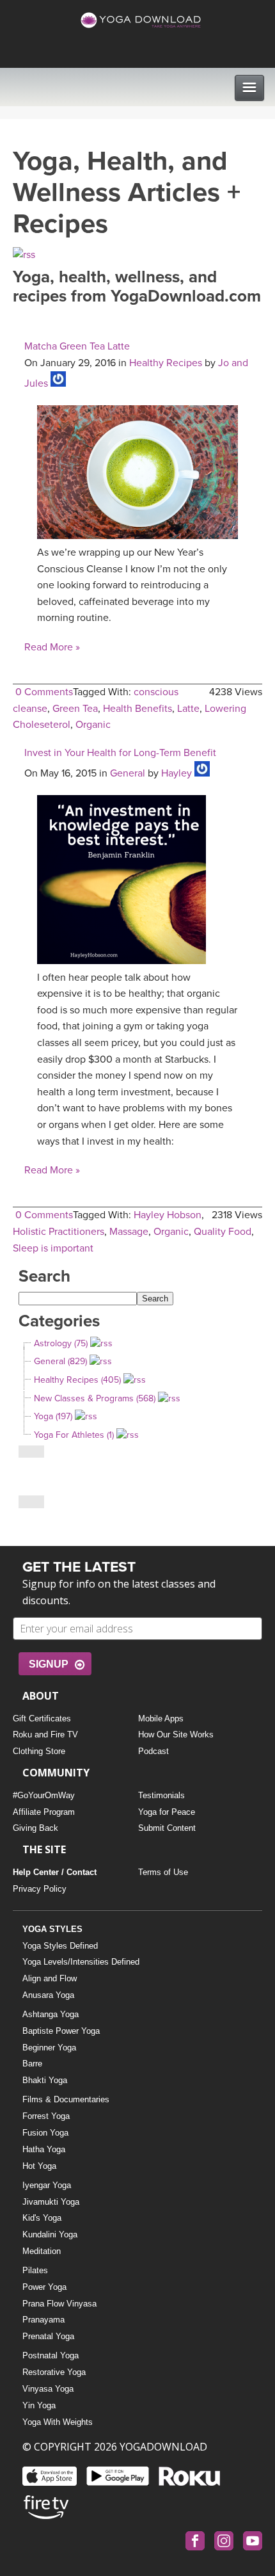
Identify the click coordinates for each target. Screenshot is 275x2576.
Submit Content (167, 1828)
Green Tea (75, 709)
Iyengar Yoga (47, 2185)
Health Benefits (137, 709)
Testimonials (161, 1795)
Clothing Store (39, 1751)
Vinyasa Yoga (48, 2389)
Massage (129, 1232)
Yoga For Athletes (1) (74, 1435)
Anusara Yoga (48, 1995)
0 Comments (44, 692)
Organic (93, 725)
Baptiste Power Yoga (61, 2031)
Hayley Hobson (168, 1215)
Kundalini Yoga (50, 2234)
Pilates (35, 2270)
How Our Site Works (176, 1735)
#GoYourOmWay (44, 1795)
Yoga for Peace (167, 1812)
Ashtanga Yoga (51, 2014)
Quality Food (223, 1232)
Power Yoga (44, 2287)
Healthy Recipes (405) (77, 1380)
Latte (188, 709)
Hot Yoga (39, 2166)
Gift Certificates (42, 1719)
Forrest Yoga (46, 2116)
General (128, 773)
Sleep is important (53, 1248)
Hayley (177, 773)
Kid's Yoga (42, 2218)
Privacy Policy (40, 1889)
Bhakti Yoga (45, 2080)
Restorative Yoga (54, 2372)
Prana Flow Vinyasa (59, 2304)
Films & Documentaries (66, 2099)
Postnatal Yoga (51, 2355)
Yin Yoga (39, 2405)
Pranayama (43, 2320)
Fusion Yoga (45, 2133)
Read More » (52, 647)
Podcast (153, 1751)
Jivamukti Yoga (51, 2202)
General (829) (60, 1361)
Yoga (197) (53, 1416)
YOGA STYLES (52, 1929)
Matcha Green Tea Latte (77, 346)
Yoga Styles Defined (60, 1946)
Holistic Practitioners (59, 1232)
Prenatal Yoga (48, 2336)
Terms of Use (163, 1872)
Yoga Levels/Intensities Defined (81, 1962)
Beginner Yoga (49, 2048)
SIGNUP (49, 1664)
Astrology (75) (61, 1343)
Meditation (42, 2251)
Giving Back (35, 1828)
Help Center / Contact (55, 1872)
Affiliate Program (44, 1812)
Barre (32, 2064)
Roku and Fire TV (45, 1735)
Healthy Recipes (166, 363)
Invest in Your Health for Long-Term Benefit (120, 753)
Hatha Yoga (44, 2149)
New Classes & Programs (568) (95, 1398)
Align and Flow (50, 1978)
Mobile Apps (161, 1719)
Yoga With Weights (58, 2422)
